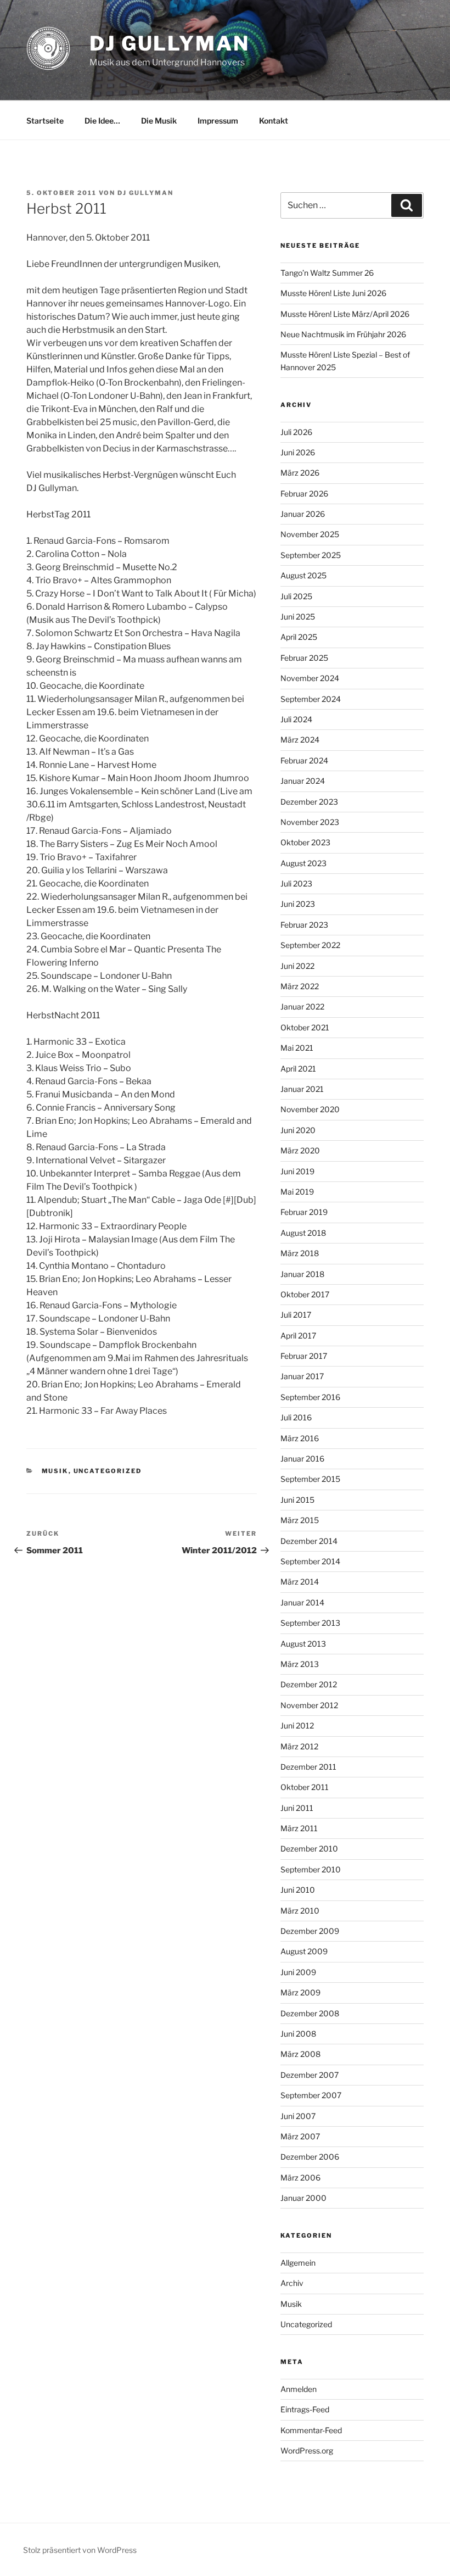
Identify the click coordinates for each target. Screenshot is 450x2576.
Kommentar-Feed (311, 2430)
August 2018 (303, 1233)
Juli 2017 (296, 1315)
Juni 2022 (297, 966)
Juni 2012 (297, 1725)
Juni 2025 (298, 617)
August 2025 (303, 575)
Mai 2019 (297, 1192)
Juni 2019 (297, 1171)
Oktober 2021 (305, 1027)
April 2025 (299, 637)
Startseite (45, 121)
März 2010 (300, 1911)
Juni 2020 (298, 1130)
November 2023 (310, 822)
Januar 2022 (302, 1007)
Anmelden (299, 2389)
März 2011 (299, 1828)
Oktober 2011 (305, 1787)
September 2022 (310, 945)
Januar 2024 (303, 781)
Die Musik (159, 121)
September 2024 (311, 699)
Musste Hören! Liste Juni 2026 (333, 293)
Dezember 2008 (310, 2013)
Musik (55, 1471)
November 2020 (310, 1109)
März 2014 (300, 1582)
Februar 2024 (304, 760)
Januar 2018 (302, 1274)
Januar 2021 (302, 1089)
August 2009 (304, 1951)
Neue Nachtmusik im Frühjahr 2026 (343, 334)
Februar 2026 (304, 494)
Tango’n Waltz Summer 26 (327, 273)
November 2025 (310, 534)
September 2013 (310, 1623)
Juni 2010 (298, 1890)
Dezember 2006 (310, 2157)
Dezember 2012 (309, 1684)
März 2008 (300, 2054)
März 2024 (300, 740)
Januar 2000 (303, 2198)
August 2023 (303, 863)
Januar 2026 (303, 514)
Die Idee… (102, 121)
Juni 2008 (298, 2034)
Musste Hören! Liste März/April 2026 (345, 314)
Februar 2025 (304, 658)
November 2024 (310, 678)
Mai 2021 (297, 1048)
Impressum (218, 121)
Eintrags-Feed (305, 2409)
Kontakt (274, 121)
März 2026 (300, 473)
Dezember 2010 (309, 1849)
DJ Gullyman (170, 43)
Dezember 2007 (310, 2075)
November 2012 (309, 1705)
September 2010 (311, 1869)
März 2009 (300, 1992)
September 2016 (310, 1397)
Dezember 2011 (308, 1767)
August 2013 (303, 1644)
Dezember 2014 (309, 1541)
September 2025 (311, 555)
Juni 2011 (297, 1808)
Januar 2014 (302, 1602)
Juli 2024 (296, 719)
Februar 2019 (304, 1212)
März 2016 (300, 1438)
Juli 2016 (296, 1417)
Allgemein (298, 2263)
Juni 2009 (298, 1972)
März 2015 (300, 1520)
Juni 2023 (298, 904)
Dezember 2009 (310, 1931)
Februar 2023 (304, 925)
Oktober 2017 (305, 1294)
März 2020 (300, 1150)
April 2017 (298, 1336)
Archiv (292, 2283)
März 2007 (300, 2136)
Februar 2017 (304, 1356)
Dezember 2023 (309, 802)
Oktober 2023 (305, 842)
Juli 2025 (296, 596)
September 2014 (310, 1561)
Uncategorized (108, 1471)
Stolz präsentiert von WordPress (80, 2550)
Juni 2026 (298, 452)
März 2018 (300, 1253)
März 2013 (300, 1664)
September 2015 (310, 1479)
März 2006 (300, 2178)
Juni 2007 (298, 2116)
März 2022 (300, 986)
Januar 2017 (302, 1376)
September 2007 (311, 2095)
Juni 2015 (297, 1500)
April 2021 (298, 1069)
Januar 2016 (302, 1459)
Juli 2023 (296, 883)
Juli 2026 (296, 432)
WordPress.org (307, 2450)
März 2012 (299, 1746)
